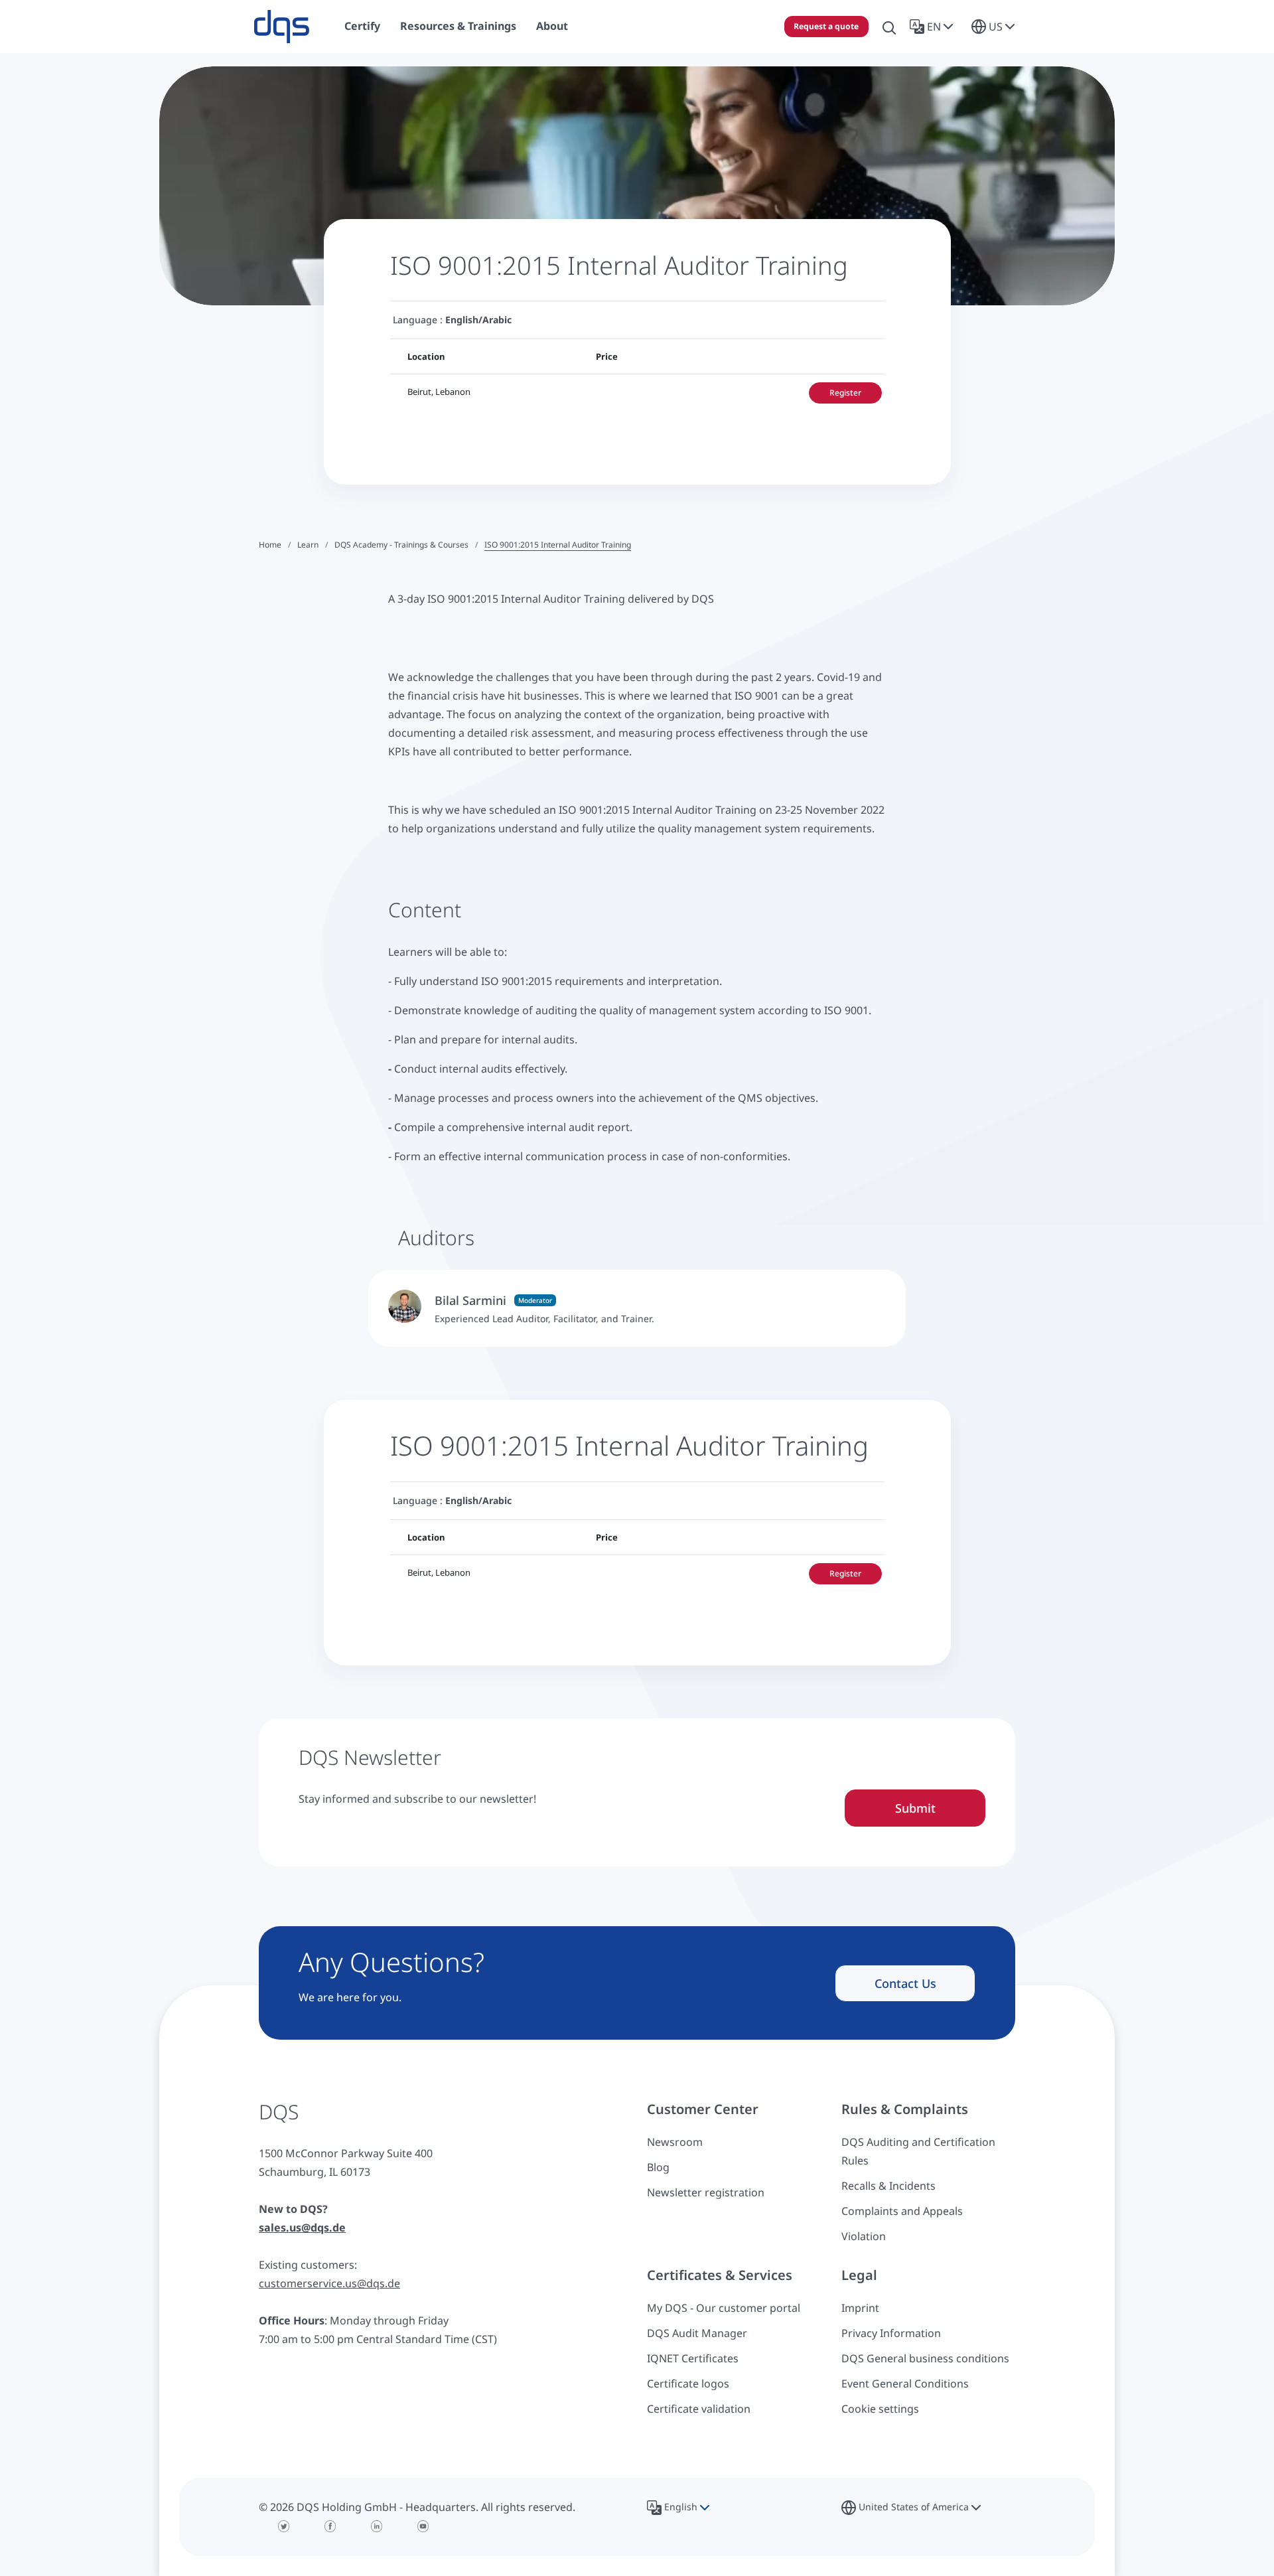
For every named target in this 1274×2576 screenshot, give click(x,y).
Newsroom (675, 2142)
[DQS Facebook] (330, 2526)
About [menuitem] (552, 26)
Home (270, 545)
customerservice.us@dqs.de (329, 2283)
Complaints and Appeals (902, 2211)
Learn (308, 545)
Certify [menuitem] (362, 26)
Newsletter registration (706, 2192)
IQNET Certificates (693, 2358)
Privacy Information (891, 2333)
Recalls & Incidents (888, 2186)
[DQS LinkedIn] (377, 2526)
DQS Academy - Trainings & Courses (401, 545)
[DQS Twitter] (284, 2526)
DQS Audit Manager (697, 2333)
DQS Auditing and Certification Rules (918, 2151)
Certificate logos (688, 2384)
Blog (658, 2167)
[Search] (889, 27)
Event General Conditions (905, 2384)
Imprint (860, 2308)
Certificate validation (699, 2409)
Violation (864, 2236)
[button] (934, 27)
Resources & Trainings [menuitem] (458, 26)
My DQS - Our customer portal (724, 2308)
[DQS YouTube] (423, 2526)
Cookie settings (880, 2409)
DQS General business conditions (925, 2358)
